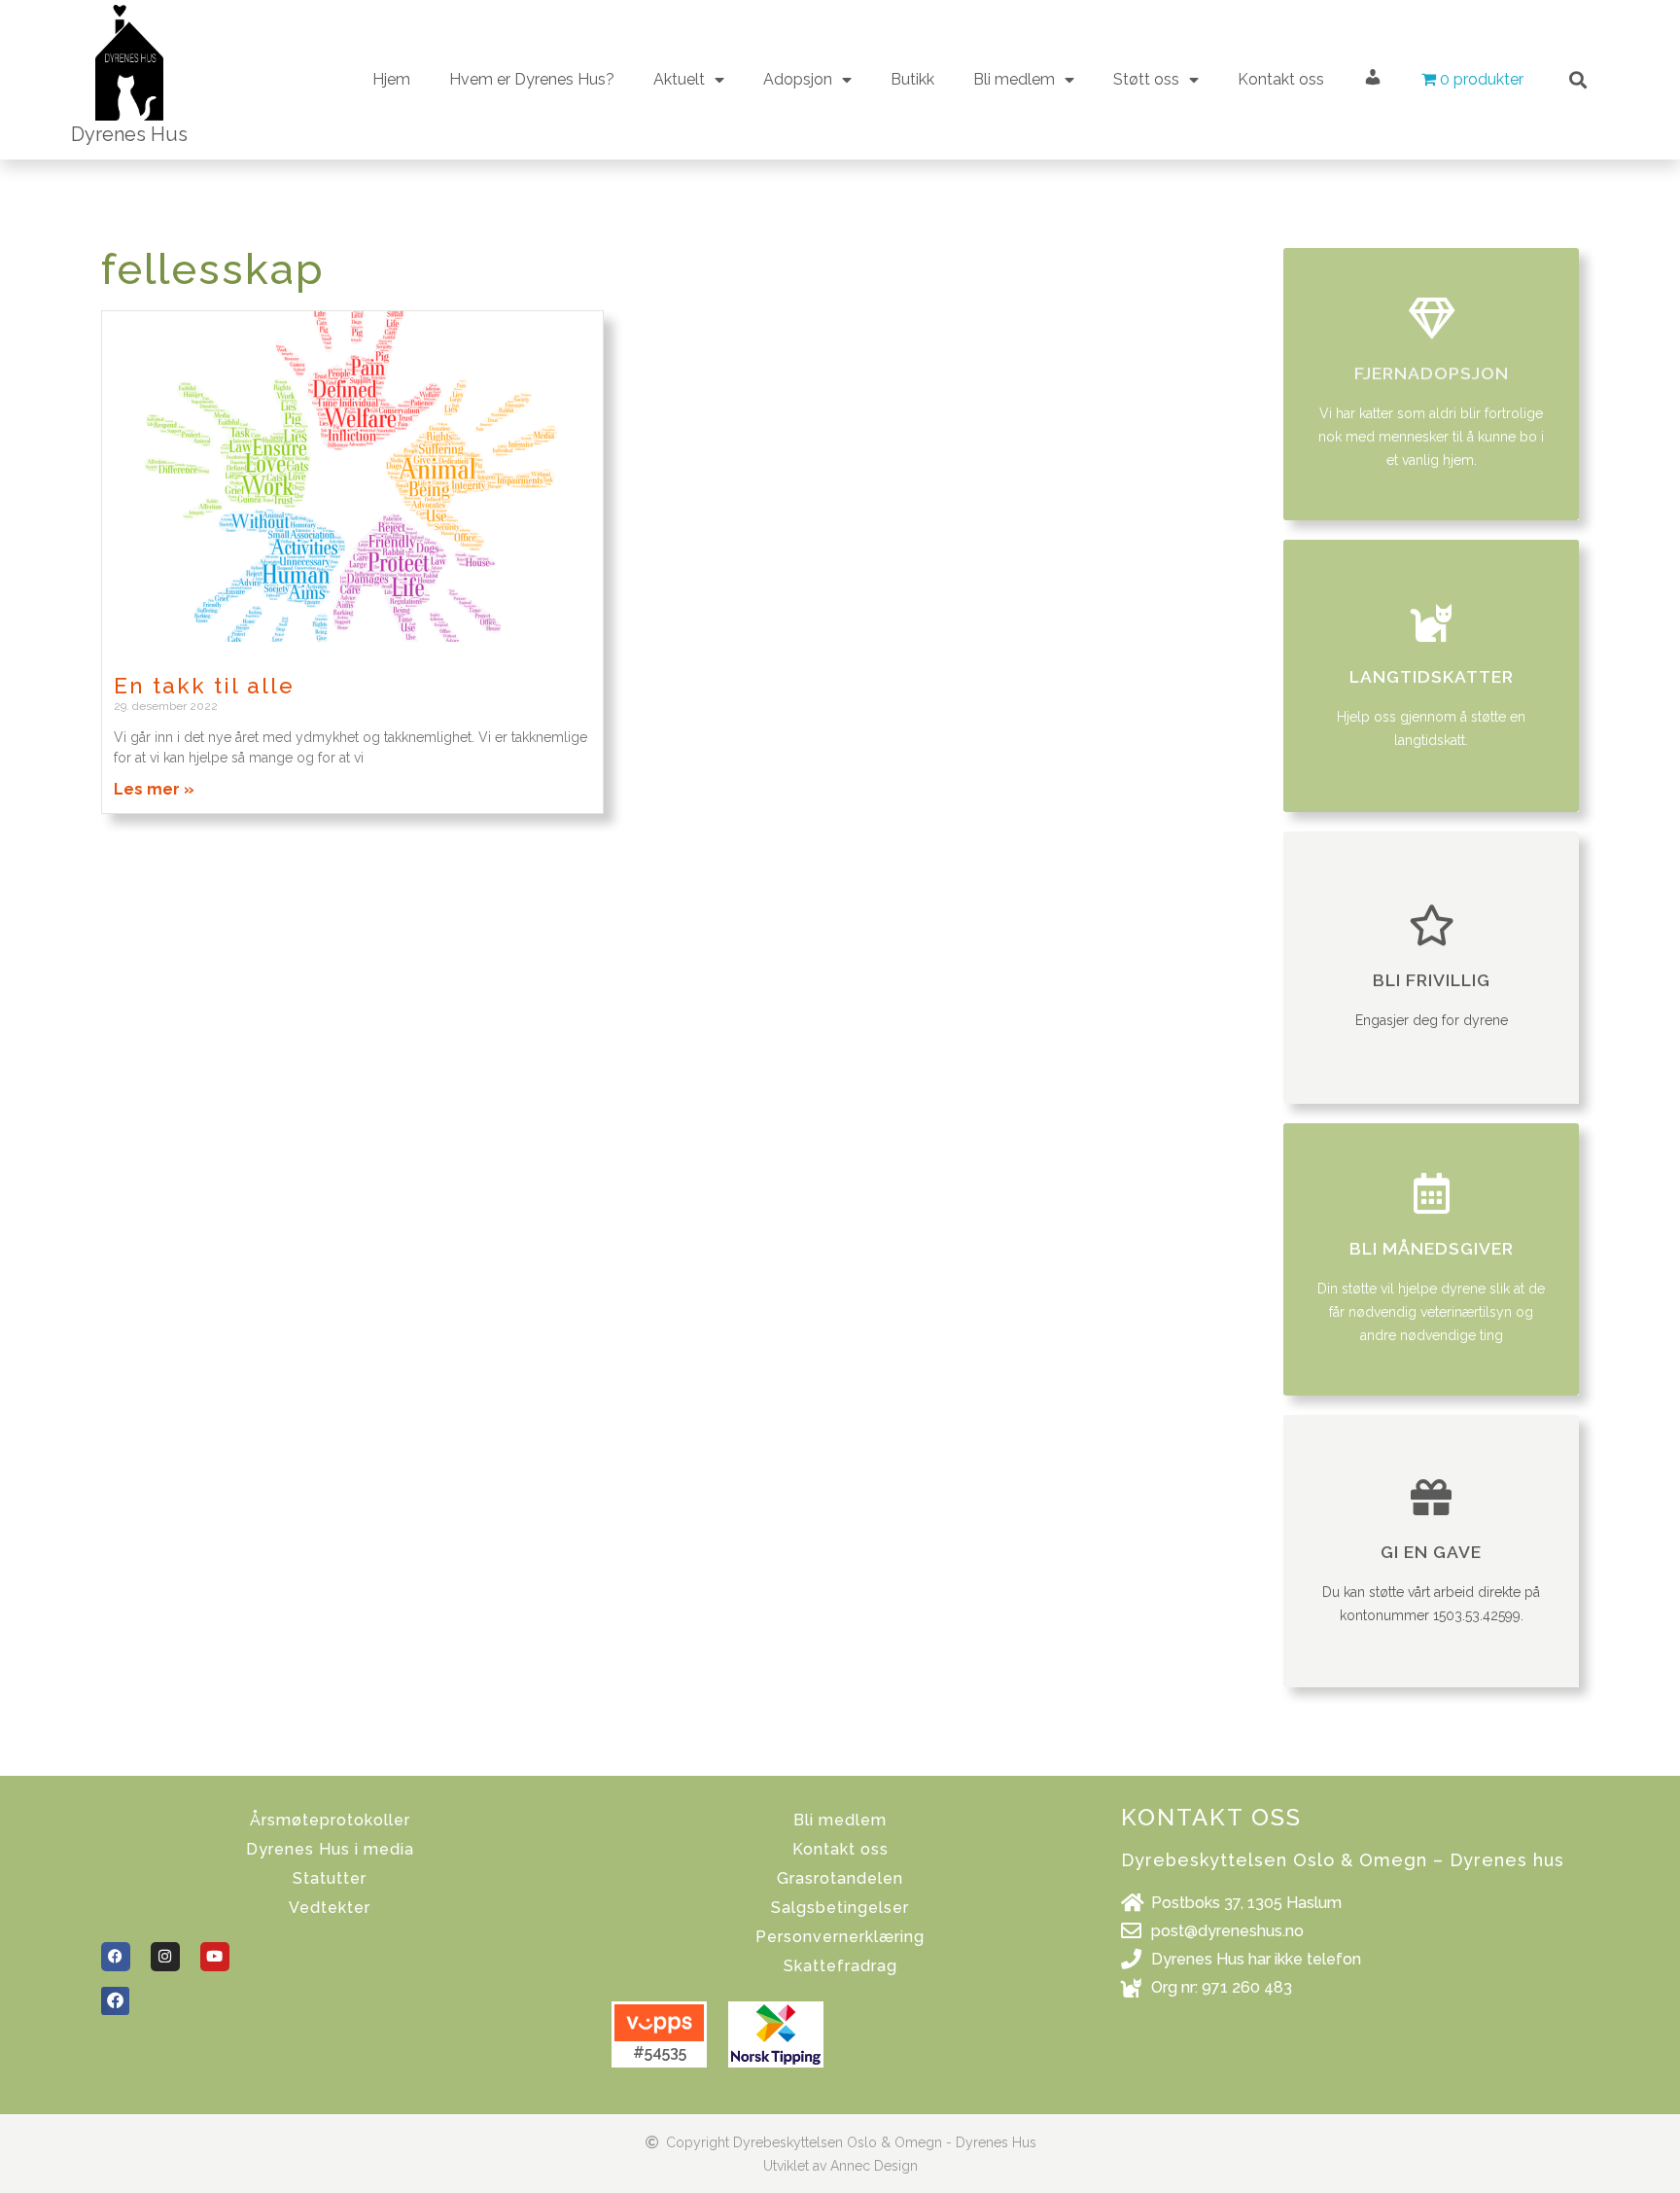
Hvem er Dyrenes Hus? (532, 79)
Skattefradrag (840, 1966)
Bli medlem (840, 1820)
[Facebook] (116, 1957)
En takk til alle (204, 686)
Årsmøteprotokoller (330, 1820)
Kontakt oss (1281, 79)
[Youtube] (215, 1957)
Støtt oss (1146, 79)
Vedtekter (330, 1908)
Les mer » (154, 789)
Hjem (391, 79)
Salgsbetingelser (840, 1908)
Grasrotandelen (840, 1878)
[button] (1578, 79)
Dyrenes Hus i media (330, 1849)
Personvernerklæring (840, 1937)
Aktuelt (679, 79)
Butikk (912, 79)
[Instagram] (165, 1957)
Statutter (330, 1878)
